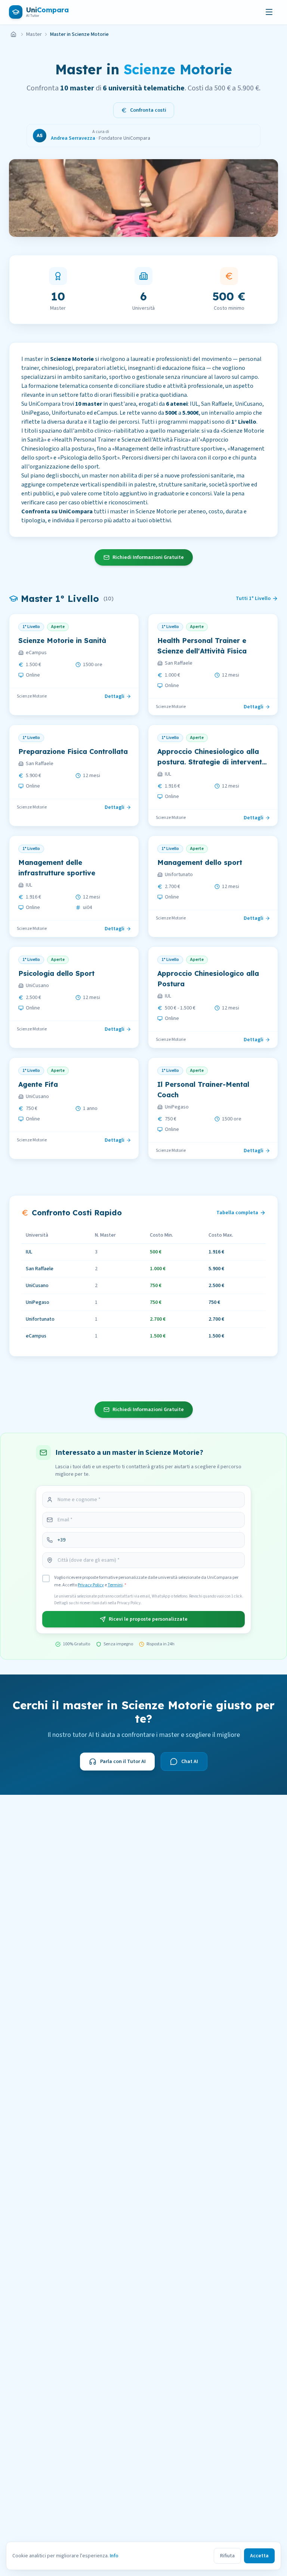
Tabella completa (237, 1213)
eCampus (36, 653)
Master (34, 34)
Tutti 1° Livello (253, 599)
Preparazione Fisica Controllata (73, 752)
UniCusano (37, 986)
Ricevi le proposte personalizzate (148, 1619)
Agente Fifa (38, 1084)
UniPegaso (177, 1107)
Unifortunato (179, 875)
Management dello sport (200, 862)
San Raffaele (179, 663)
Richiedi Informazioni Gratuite (148, 557)
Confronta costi (148, 110)
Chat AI (190, 1762)
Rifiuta (227, 2556)
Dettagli (115, 696)
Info (114, 2556)
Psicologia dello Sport (56, 973)
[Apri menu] (269, 12)
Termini (115, 1585)
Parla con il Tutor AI (123, 1762)
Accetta (259, 2556)
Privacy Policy (91, 1585)
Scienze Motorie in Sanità (62, 641)
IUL (168, 774)
